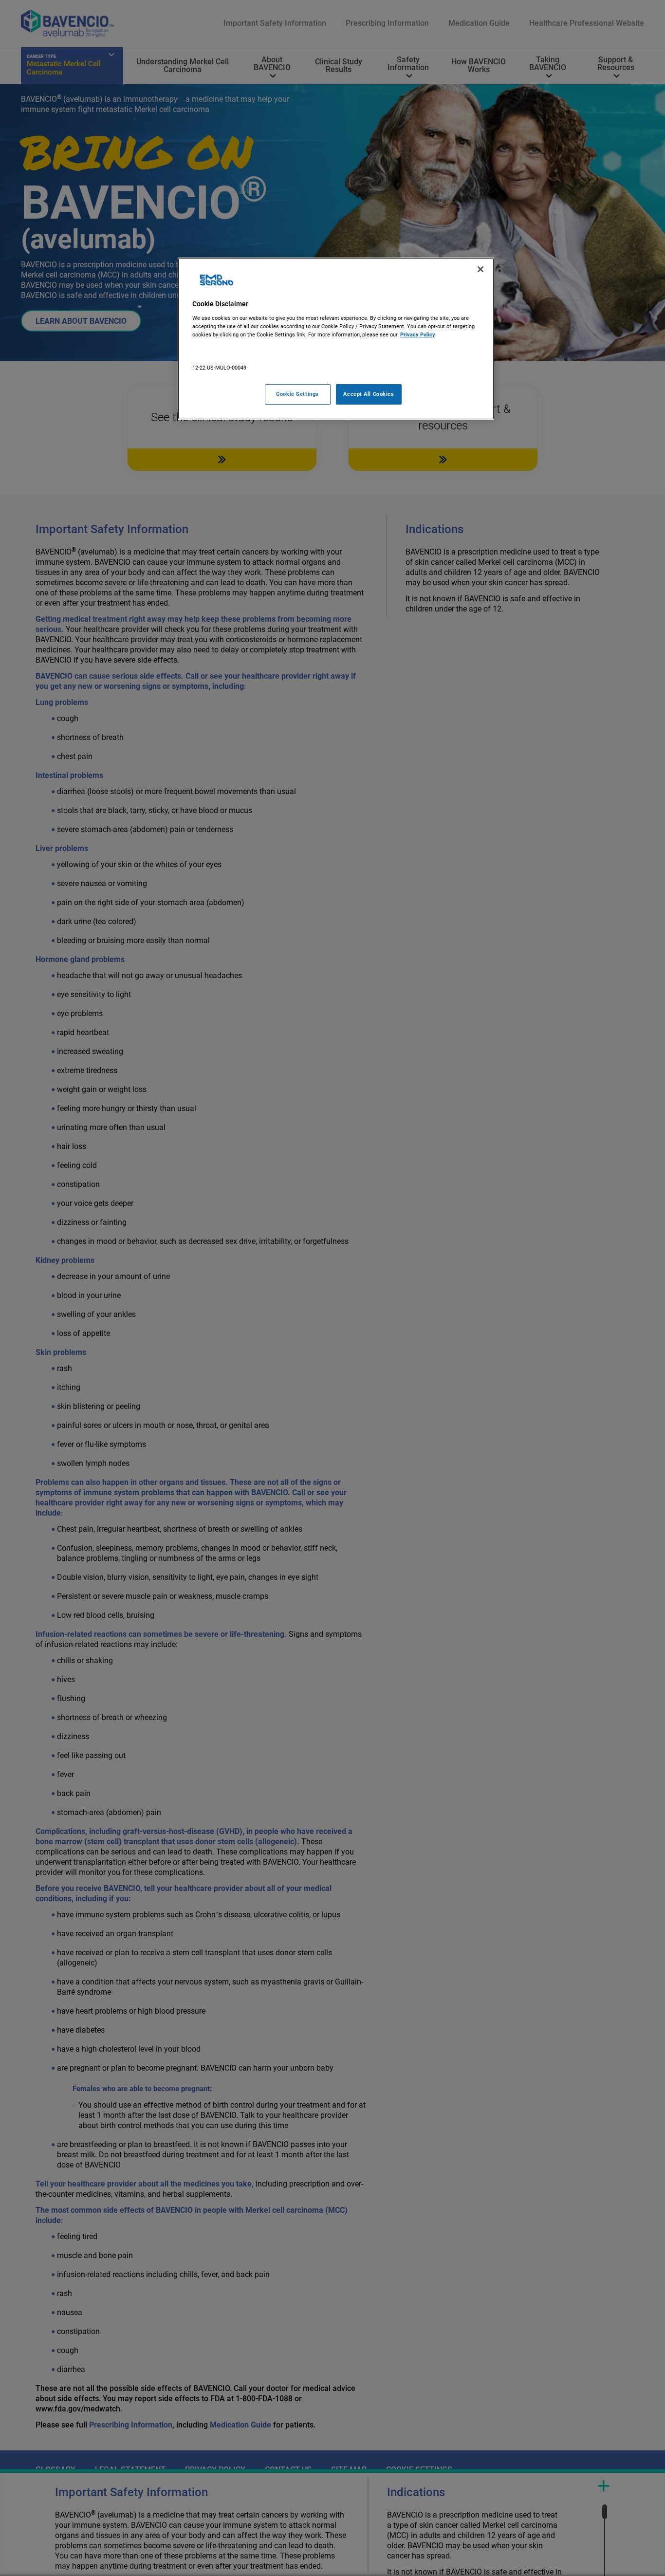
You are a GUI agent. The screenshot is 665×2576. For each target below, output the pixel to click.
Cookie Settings (297, 394)
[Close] (480, 269)
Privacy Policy (418, 334)
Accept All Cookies (369, 394)
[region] (336, 339)
